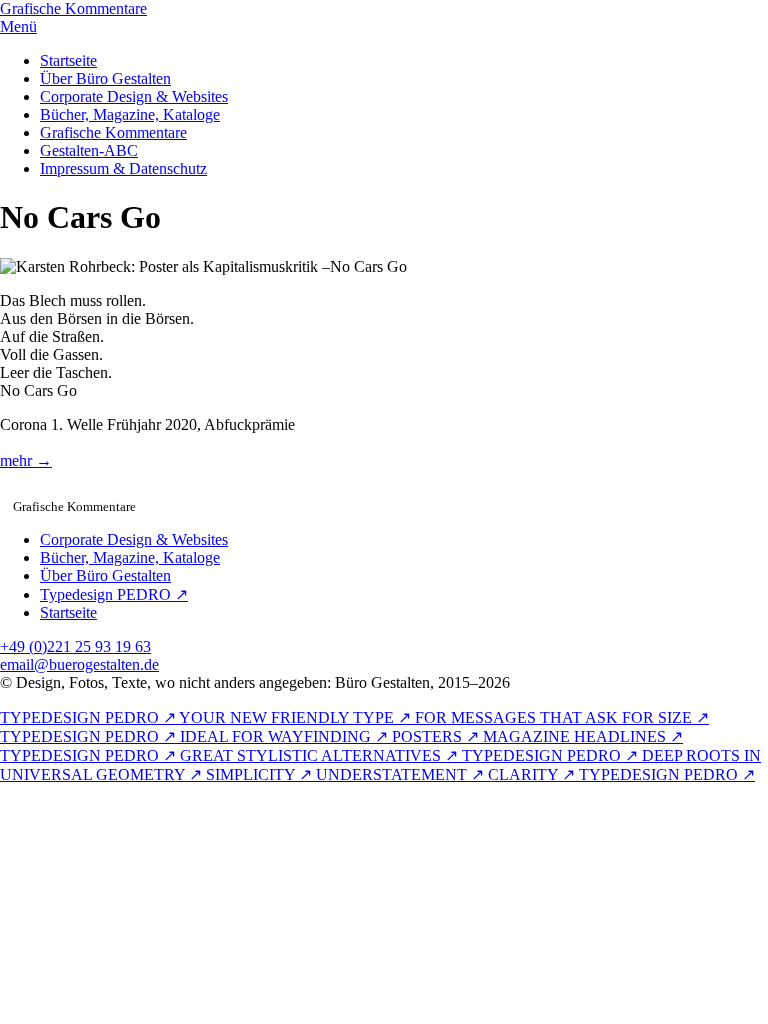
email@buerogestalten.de (79, 664)
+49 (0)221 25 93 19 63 (75, 646)
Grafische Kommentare (113, 132)
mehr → (26, 460)
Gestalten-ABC (89, 150)
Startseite (68, 60)
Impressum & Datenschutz (123, 168)
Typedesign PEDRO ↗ (114, 594)
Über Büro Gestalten (105, 78)
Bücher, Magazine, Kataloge (130, 114)
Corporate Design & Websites (134, 96)
